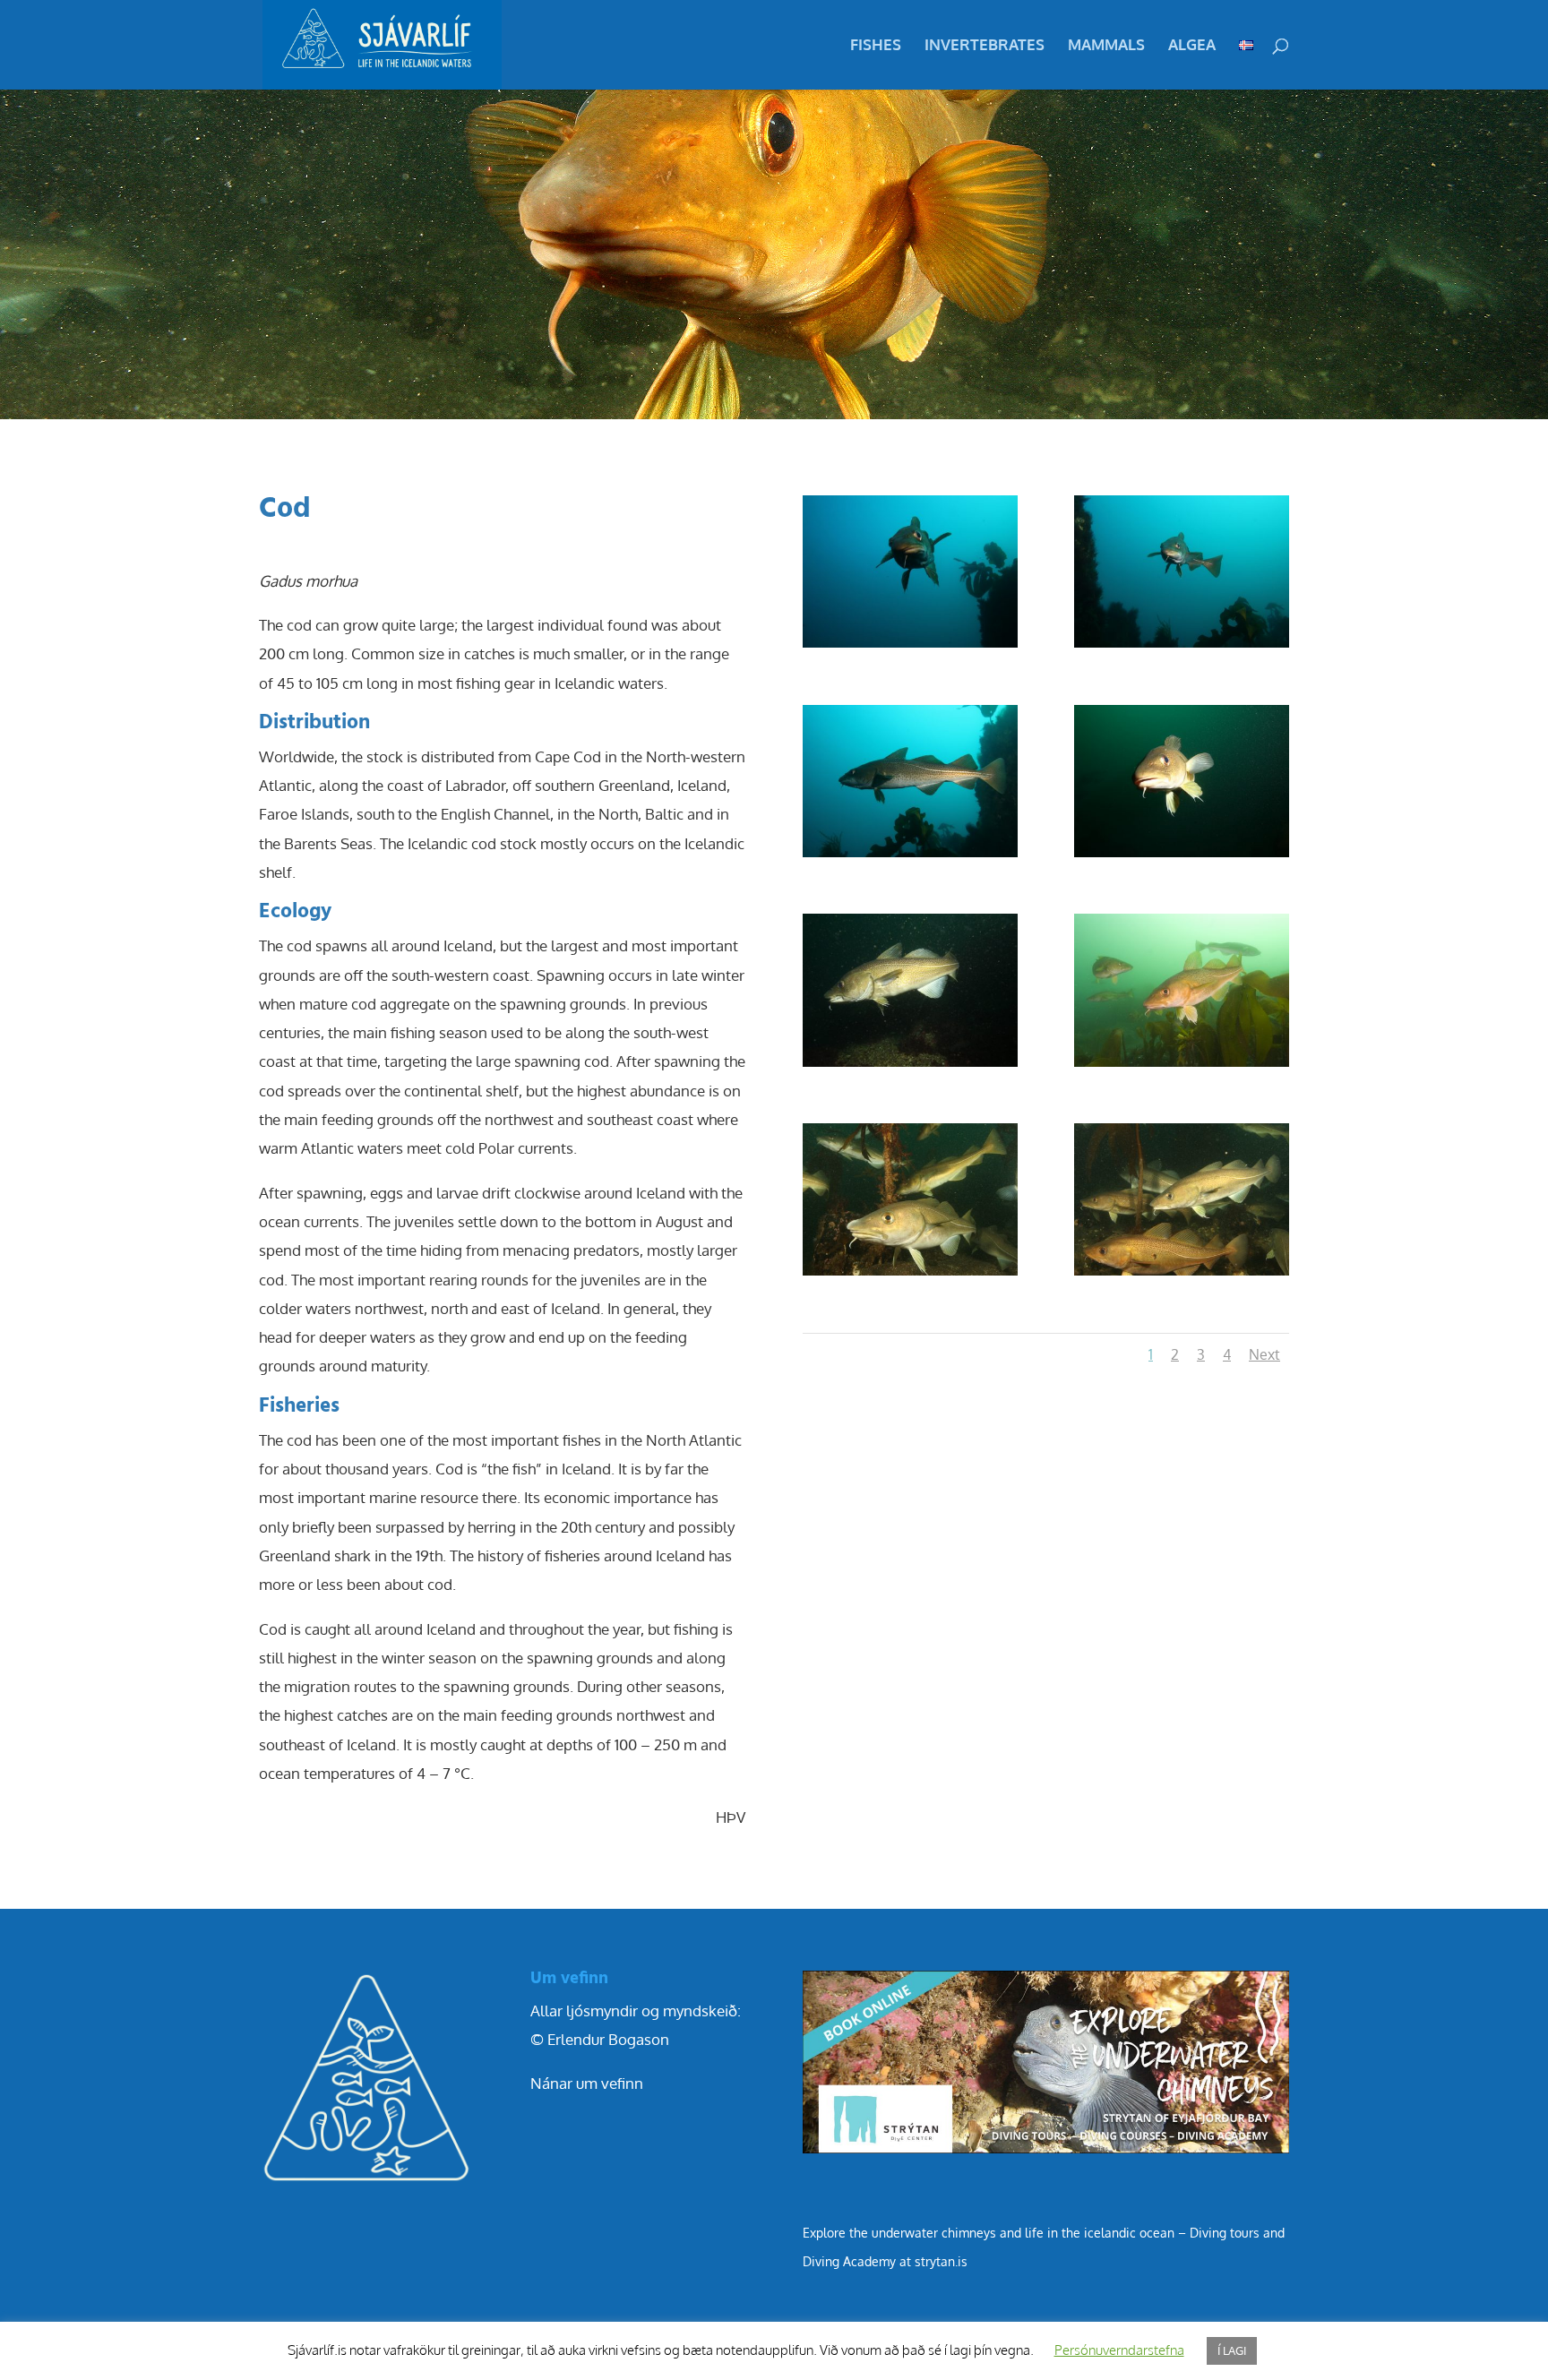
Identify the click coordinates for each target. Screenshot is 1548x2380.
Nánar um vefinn (587, 2083)
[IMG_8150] (1182, 1275)
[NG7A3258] (910, 647)
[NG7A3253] (1182, 647)
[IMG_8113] (910, 1275)
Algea (1192, 46)
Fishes (876, 46)
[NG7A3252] (910, 857)
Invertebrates (985, 46)
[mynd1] (1182, 1066)
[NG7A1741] (1182, 857)
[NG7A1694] (910, 1066)
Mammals (1106, 46)
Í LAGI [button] (1232, 2350)
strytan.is (941, 2261)
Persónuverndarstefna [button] (1119, 2350)
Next (1264, 1354)
